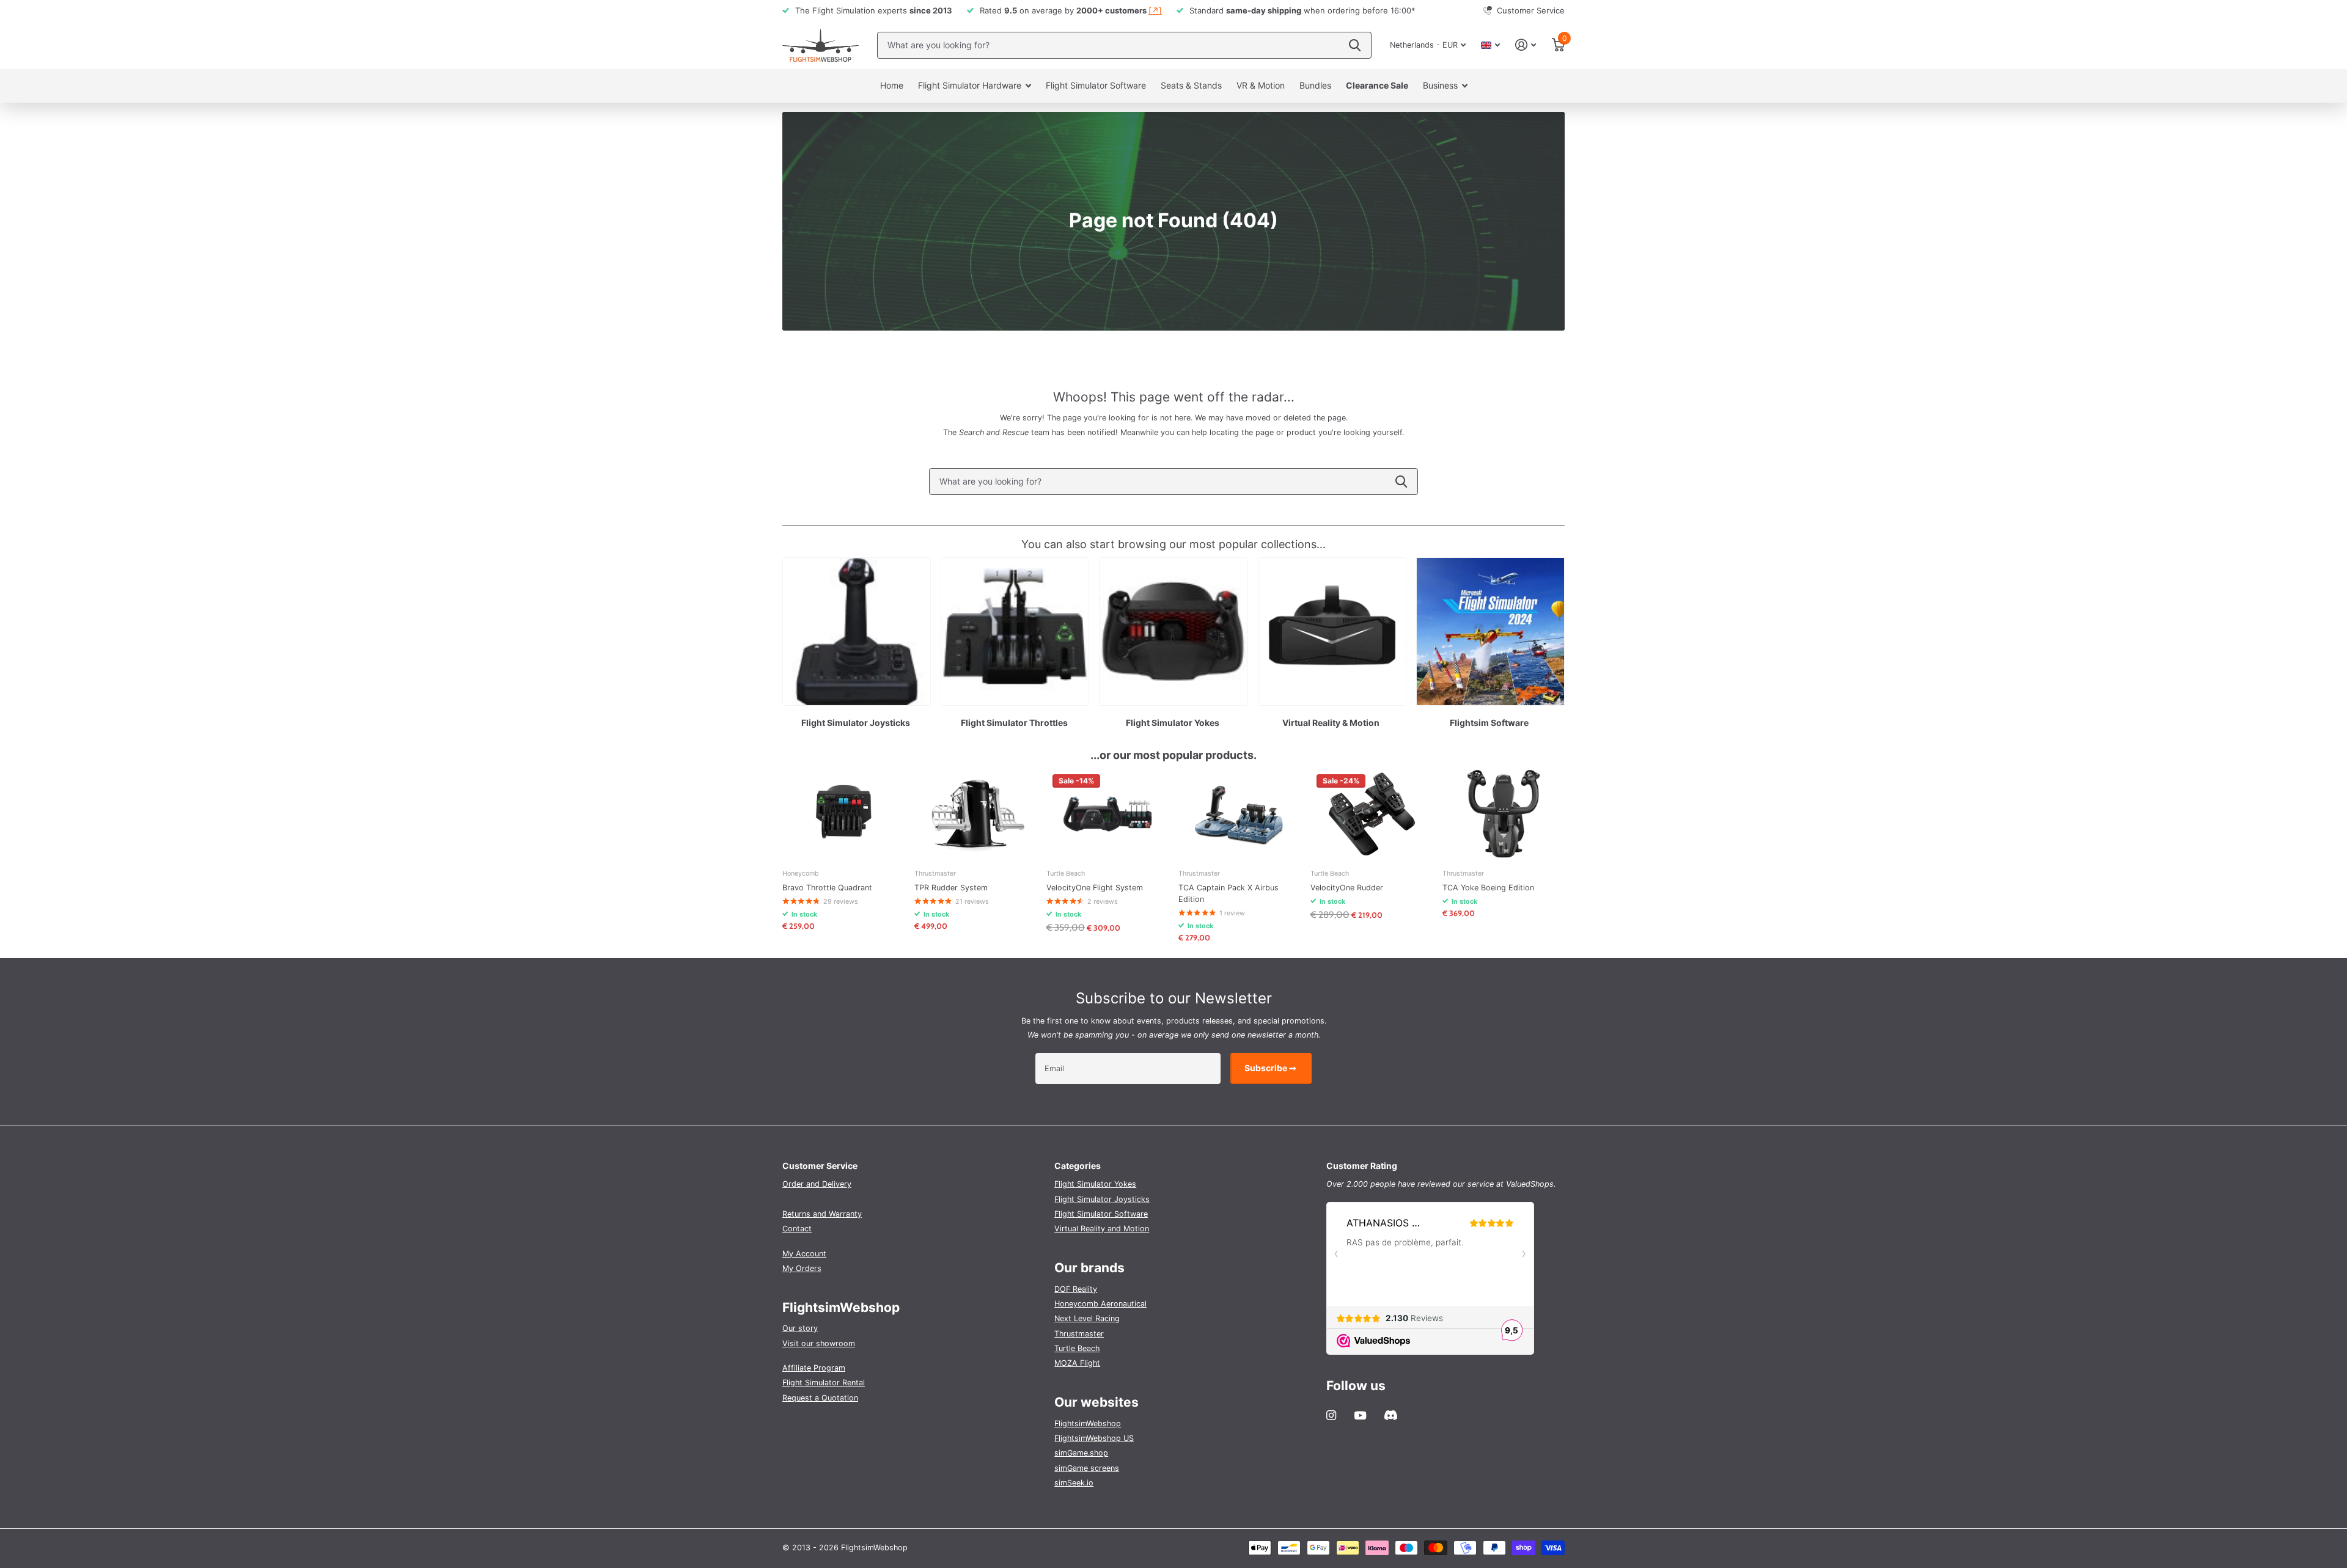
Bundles (1315, 85)
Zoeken (1355, 45)
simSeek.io (1074, 1483)
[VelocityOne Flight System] (1107, 814)
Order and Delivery (817, 1184)
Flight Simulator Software (1096, 85)
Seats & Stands (1191, 85)
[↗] (1155, 10)
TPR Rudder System (951, 888)
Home (892, 85)
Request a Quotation (820, 1398)
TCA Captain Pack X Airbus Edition (1229, 893)
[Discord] (1391, 1415)
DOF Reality (1076, 1289)
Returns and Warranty (822, 1214)
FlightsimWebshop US (1094, 1438)
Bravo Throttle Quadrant (827, 888)
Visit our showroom (819, 1343)
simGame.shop (1081, 1453)
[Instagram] (1331, 1415)
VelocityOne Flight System (1095, 888)
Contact (797, 1229)
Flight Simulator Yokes (1095, 1184)
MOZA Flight (1077, 1363)
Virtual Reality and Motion (1102, 1229)
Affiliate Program (814, 1368)
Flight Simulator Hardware (970, 85)
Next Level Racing (1087, 1318)
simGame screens (1087, 1468)
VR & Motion (1261, 85)
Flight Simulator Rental (824, 1383)
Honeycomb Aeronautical (1100, 1304)
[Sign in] (1526, 45)
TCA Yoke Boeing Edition (1488, 888)
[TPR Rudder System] (975, 814)
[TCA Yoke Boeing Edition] (1504, 814)
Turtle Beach (1077, 1348)
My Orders (802, 1268)
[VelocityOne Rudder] (1372, 814)
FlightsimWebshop (1088, 1423)
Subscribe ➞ (1271, 1068)
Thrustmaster (1079, 1334)
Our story (800, 1328)
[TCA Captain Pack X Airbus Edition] (1240, 814)
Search (1401, 482)
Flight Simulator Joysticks (1102, 1199)
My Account (804, 1254)
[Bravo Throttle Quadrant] (843, 814)
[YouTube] (1360, 1416)
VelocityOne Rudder (1347, 888)
